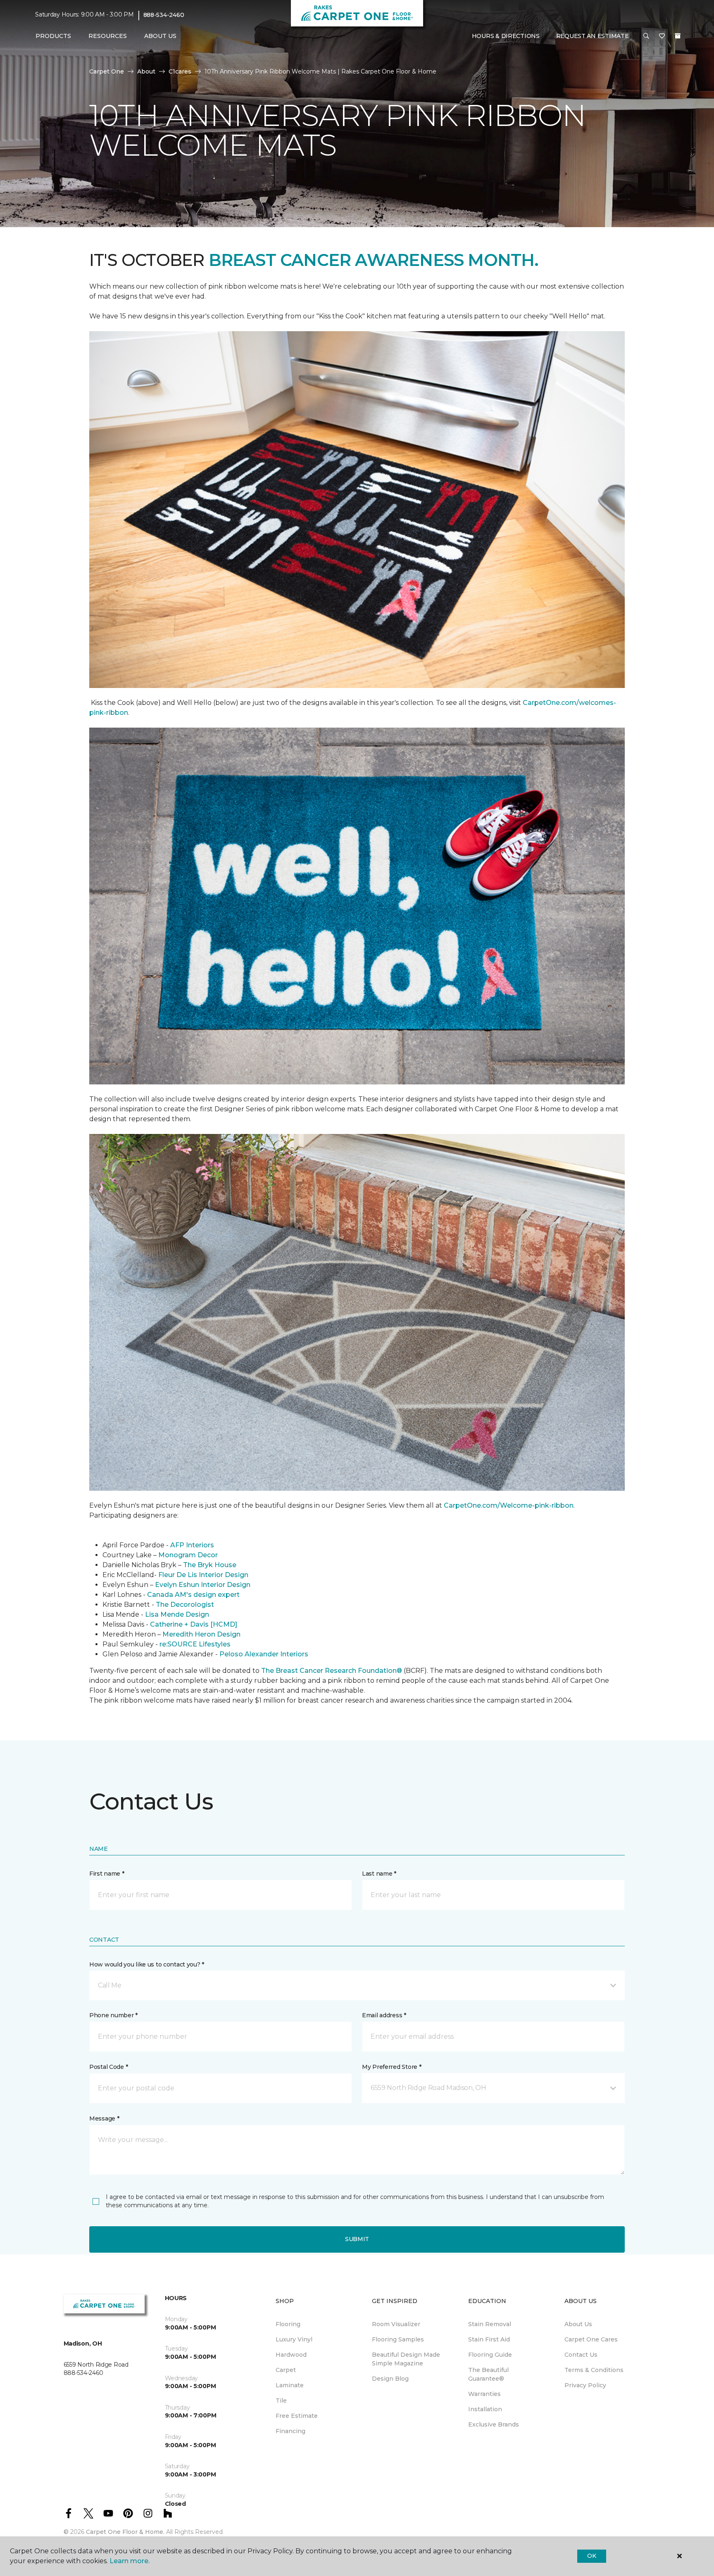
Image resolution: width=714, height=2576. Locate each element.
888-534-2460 (164, 15)
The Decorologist (185, 1605)
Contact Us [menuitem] (581, 2355)
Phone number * (113, 2015)
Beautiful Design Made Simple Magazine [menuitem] (406, 2359)
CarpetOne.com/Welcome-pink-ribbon (509, 1505)
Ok (591, 2556)
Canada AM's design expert (193, 1595)
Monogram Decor (188, 1555)
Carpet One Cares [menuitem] (591, 2339)
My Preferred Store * (392, 2067)
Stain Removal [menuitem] (490, 2324)
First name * (107, 1874)
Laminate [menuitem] (290, 2385)
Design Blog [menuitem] (390, 2379)
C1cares (180, 71)
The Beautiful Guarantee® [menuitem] (488, 2374)
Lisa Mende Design (177, 1614)
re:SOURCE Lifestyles (195, 1644)
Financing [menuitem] (290, 2431)
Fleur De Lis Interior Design (203, 1575)
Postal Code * (108, 2067)
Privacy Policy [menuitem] (585, 2385)
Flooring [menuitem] (288, 2324)
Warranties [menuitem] (484, 2394)
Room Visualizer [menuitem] (396, 2324)
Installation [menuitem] (485, 2409)
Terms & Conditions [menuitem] (594, 2370)
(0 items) (678, 36)
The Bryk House (210, 1565)
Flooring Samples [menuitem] (398, 2339)
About (146, 71)
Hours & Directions (506, 36)
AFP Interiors (192, 1545)
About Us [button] (160, 36)
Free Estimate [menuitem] (297, 2416)
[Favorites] (662, 36)
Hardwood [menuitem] (291, 2355)
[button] (646, 36)
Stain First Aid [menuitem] (489, 2339)
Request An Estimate (593, 36)
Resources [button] (108, 36)
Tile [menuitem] (281, 2400)
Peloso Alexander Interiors (264, 1654)
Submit (357, 2239)
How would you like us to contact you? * (147, 1964)
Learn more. (130, 2561)
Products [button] (53, 36)
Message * (104, 2118)
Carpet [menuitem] (286, 2370)
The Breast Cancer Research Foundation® (332, 1671)
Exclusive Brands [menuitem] (494, 2424)
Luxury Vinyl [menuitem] (294, 2339)
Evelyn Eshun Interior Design (203, 1585)
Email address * (384, 2015)
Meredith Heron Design (201, 1634)
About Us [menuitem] (578, 2324)
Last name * (379, 1874)
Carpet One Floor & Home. (125, 2532)
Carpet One (107, 71)
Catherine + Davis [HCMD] (194, 1624)
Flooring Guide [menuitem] (490, 2355)
